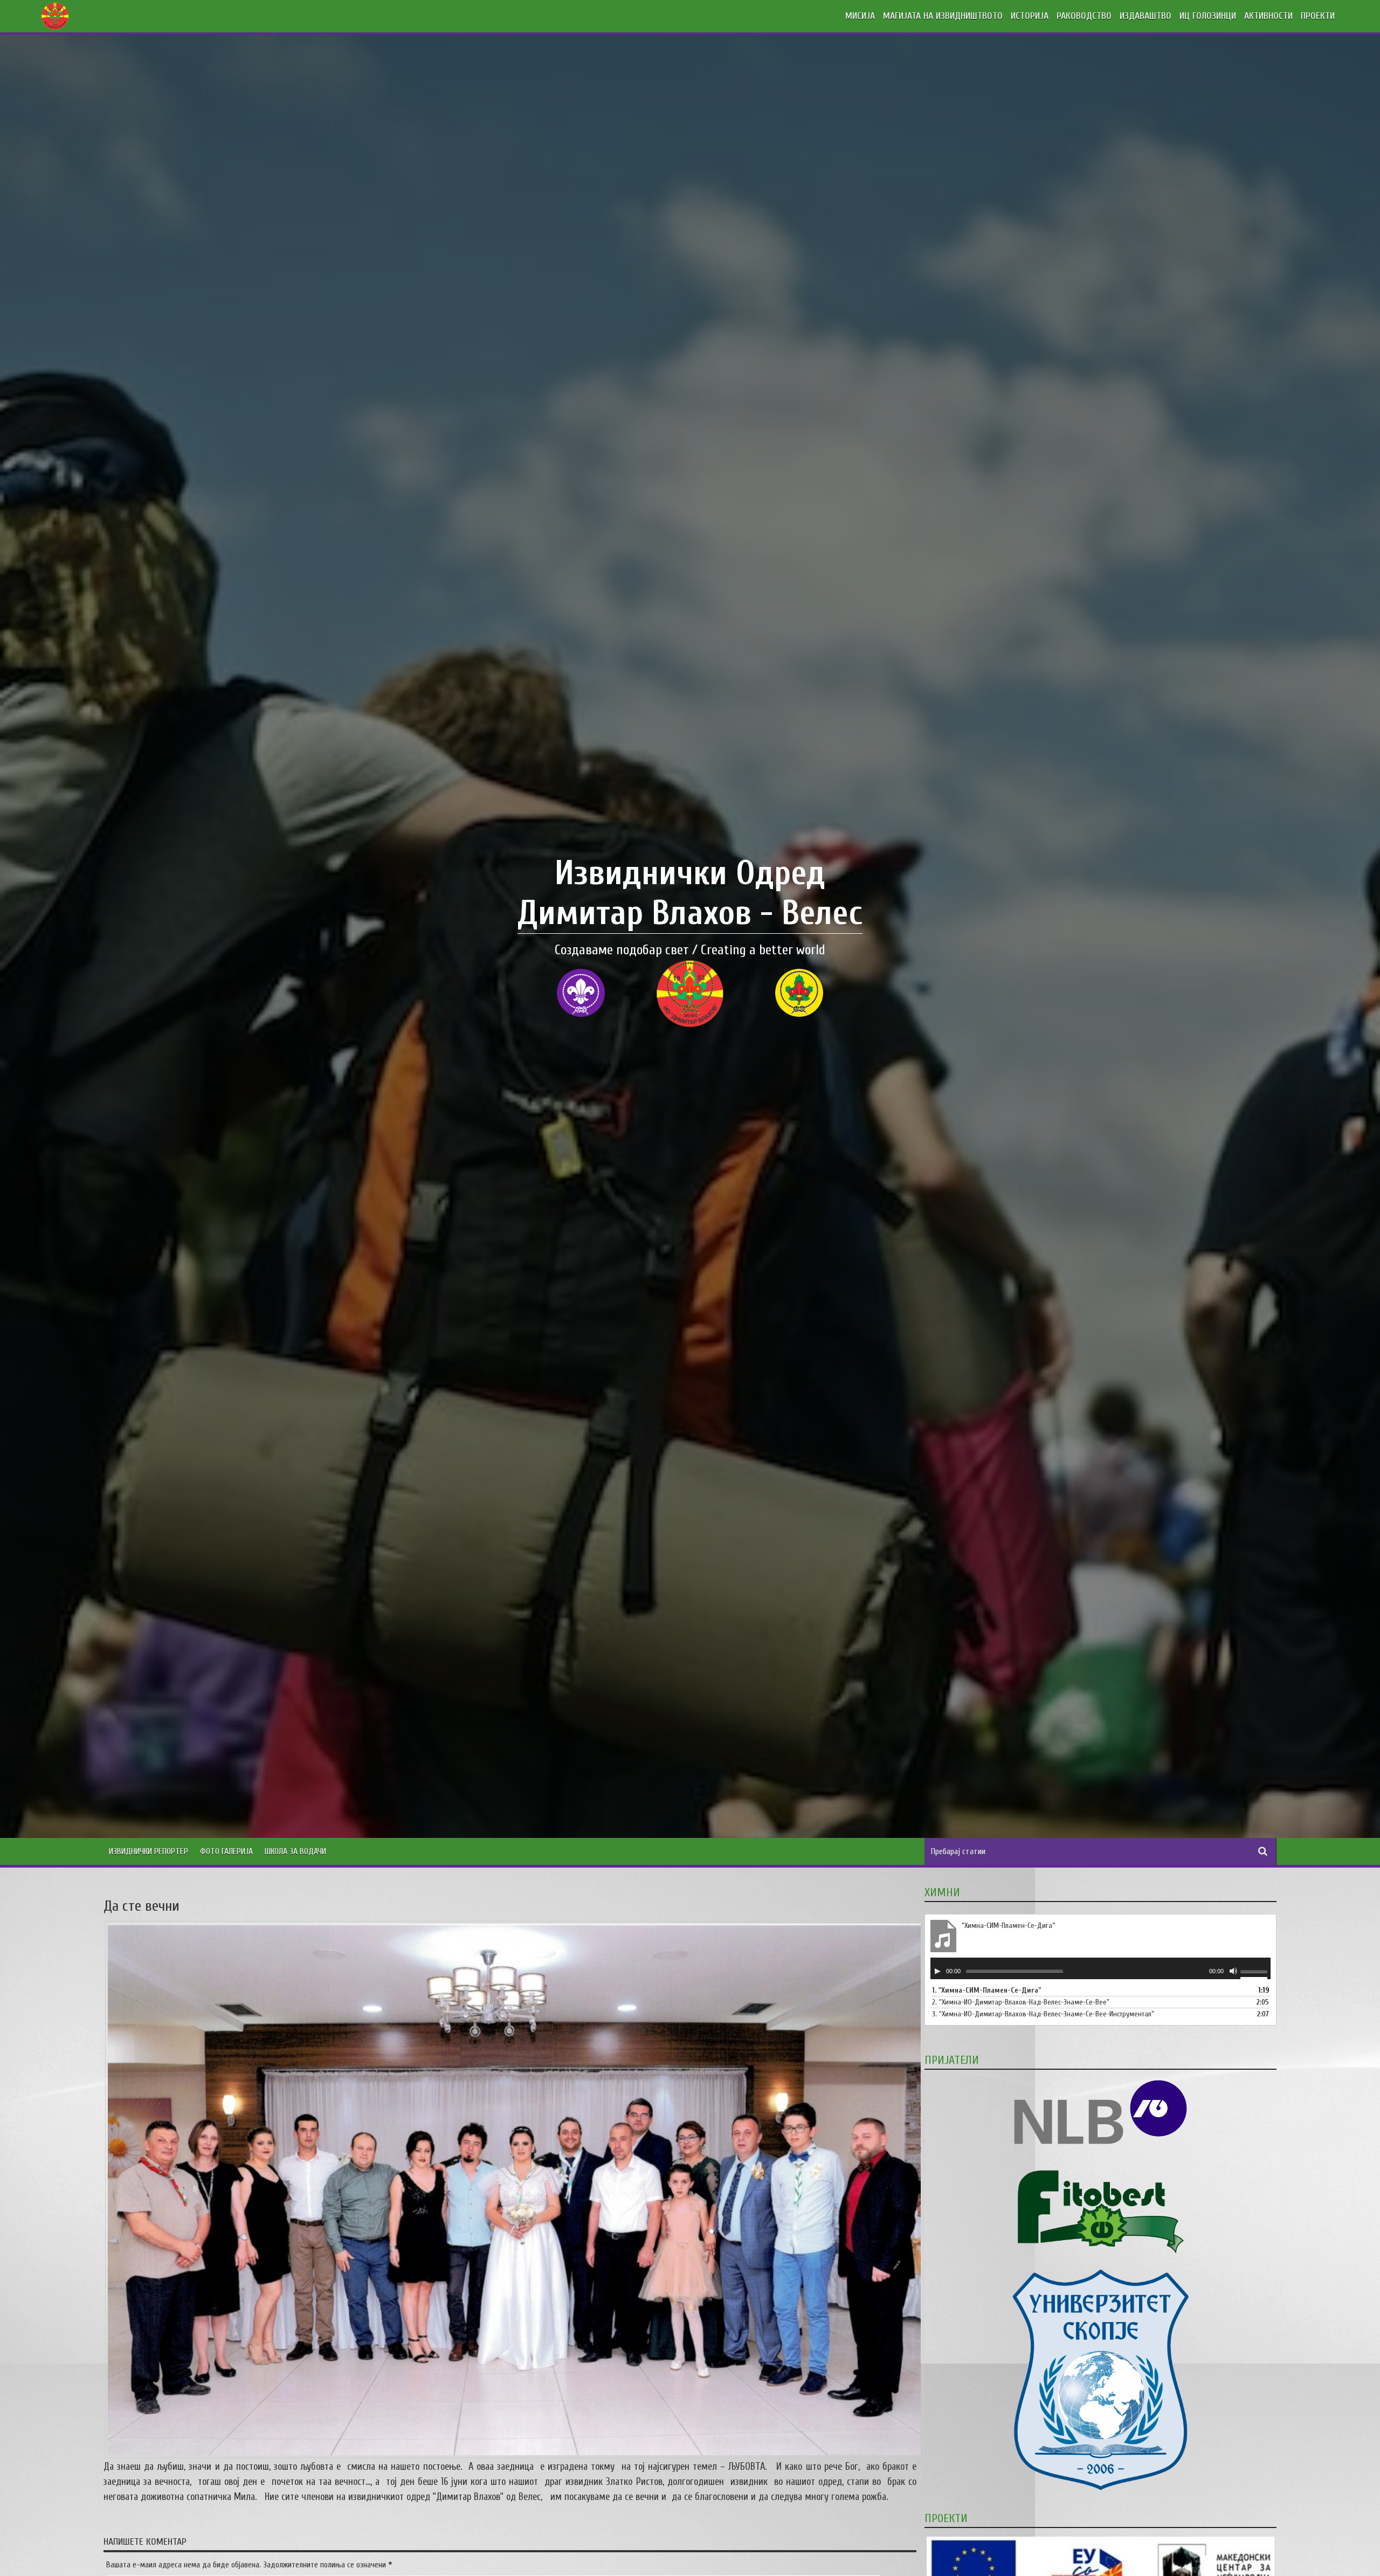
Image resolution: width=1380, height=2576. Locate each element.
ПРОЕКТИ (1318, 16)
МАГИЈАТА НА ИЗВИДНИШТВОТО (943, 16)
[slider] (1255, 1973)
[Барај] (1263, 1851)
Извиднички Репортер (149, 1851)
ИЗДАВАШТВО (1146, 16)
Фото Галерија (226, 1851)
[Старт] (937, 1971)
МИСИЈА (860, 16)
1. (987, 1990)
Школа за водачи (295, 1851)
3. (1043, 2014)
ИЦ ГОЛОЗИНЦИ (1208, 16)
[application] (1100, 1968)
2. (1021, 2002)
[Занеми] (1233, 1971)
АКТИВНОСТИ (1268, 16)
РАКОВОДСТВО (1084, 16)
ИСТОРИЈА (1030, 16)
